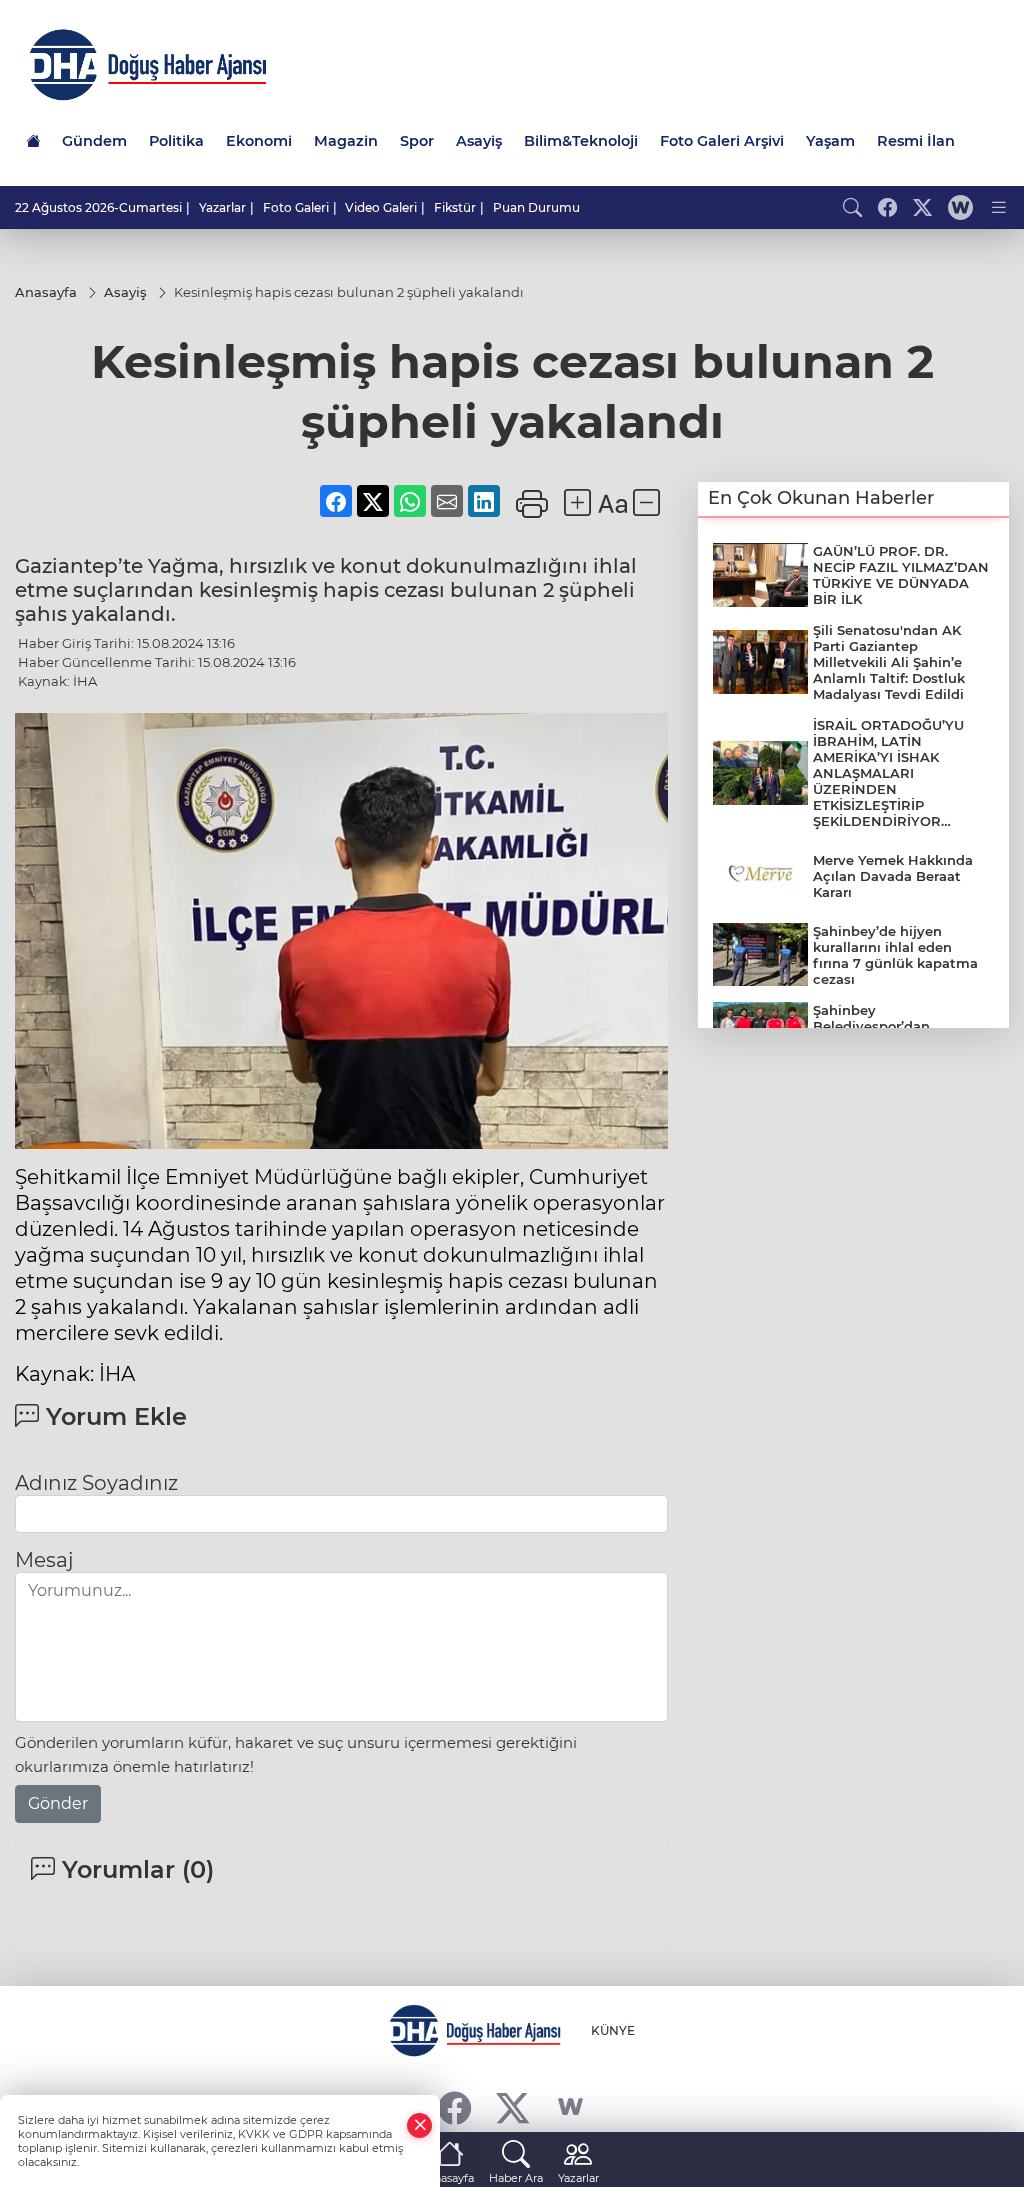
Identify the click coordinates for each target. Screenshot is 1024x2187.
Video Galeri (381, 207)
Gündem (94, 141)
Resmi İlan (916, 141)
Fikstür (455, 207)
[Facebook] (454, 2107)
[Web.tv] (960, 207)
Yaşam (830, 141)
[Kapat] (420, 2125)
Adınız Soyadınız (96, 1483)
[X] (512, 2107)
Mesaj (44, 1560)
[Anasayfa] (33, 141)
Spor (417, 141)
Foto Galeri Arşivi (722, 141)
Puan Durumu (536, 207)
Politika (176, 141)
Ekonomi (259, 141)
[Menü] (999, 207)
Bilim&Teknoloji (581, 141)
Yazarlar (222, 207)
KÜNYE (613, 2030)
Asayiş (479, 141)
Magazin (346, 141)
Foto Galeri (296, 207)
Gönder (58, 1803)
